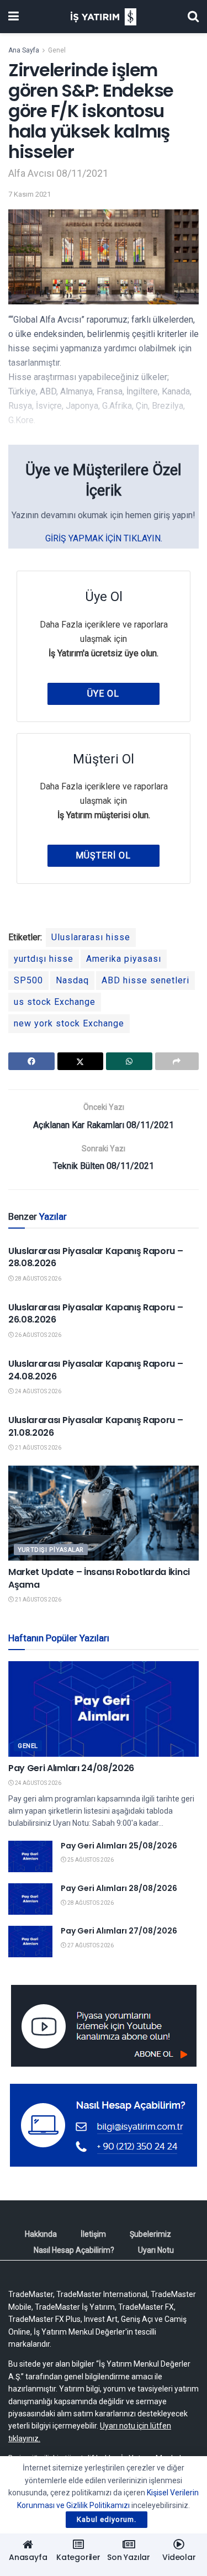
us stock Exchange (55, 1002)
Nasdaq (72, 980)
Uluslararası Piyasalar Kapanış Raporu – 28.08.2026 (96, 1257)
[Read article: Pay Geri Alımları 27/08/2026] (30, 1942)
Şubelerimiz (150, 2234)
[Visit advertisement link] (104, 2026)
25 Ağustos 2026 (90, 1860)
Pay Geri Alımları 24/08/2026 (71, 1768)
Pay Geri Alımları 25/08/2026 (119, 1846)
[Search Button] (193, 17)
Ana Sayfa (24, 50)
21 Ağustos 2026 (38, 1448)
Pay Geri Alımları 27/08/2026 (119, 1931)
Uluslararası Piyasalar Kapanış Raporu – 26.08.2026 (96, 1313)
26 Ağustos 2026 (38, 1335)
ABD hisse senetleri (145, 980)
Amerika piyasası (124, 959)
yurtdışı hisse (44, 959)
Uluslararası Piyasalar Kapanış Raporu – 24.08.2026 (96, 1370)
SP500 (28, 980)
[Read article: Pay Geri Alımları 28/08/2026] (30, 1899)
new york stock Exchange (69, 1023)
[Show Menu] (14, 17)
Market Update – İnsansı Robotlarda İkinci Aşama (99, 1578)
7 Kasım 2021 (30, 194)
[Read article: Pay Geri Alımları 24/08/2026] (104, 1709)
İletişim (93, 2234)
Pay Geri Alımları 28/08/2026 (119, 1888)
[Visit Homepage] (104, 17)
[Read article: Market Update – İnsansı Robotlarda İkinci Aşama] (104, 1513)
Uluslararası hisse (91, 937)
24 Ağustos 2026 (38, 1391)
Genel (57, 50)
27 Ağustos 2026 (90, 1945)
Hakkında (41, 2234)
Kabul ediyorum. (107, 2519)
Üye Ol (103, 694)
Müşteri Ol (103, 855)
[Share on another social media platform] (177, 1061)
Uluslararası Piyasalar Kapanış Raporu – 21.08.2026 (96, 1426)
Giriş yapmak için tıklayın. (104, 538)
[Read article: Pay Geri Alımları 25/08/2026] (30, 1856)
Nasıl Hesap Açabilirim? (74, 2250)
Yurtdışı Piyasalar (51, 1550)
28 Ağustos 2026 (38, 1279)
